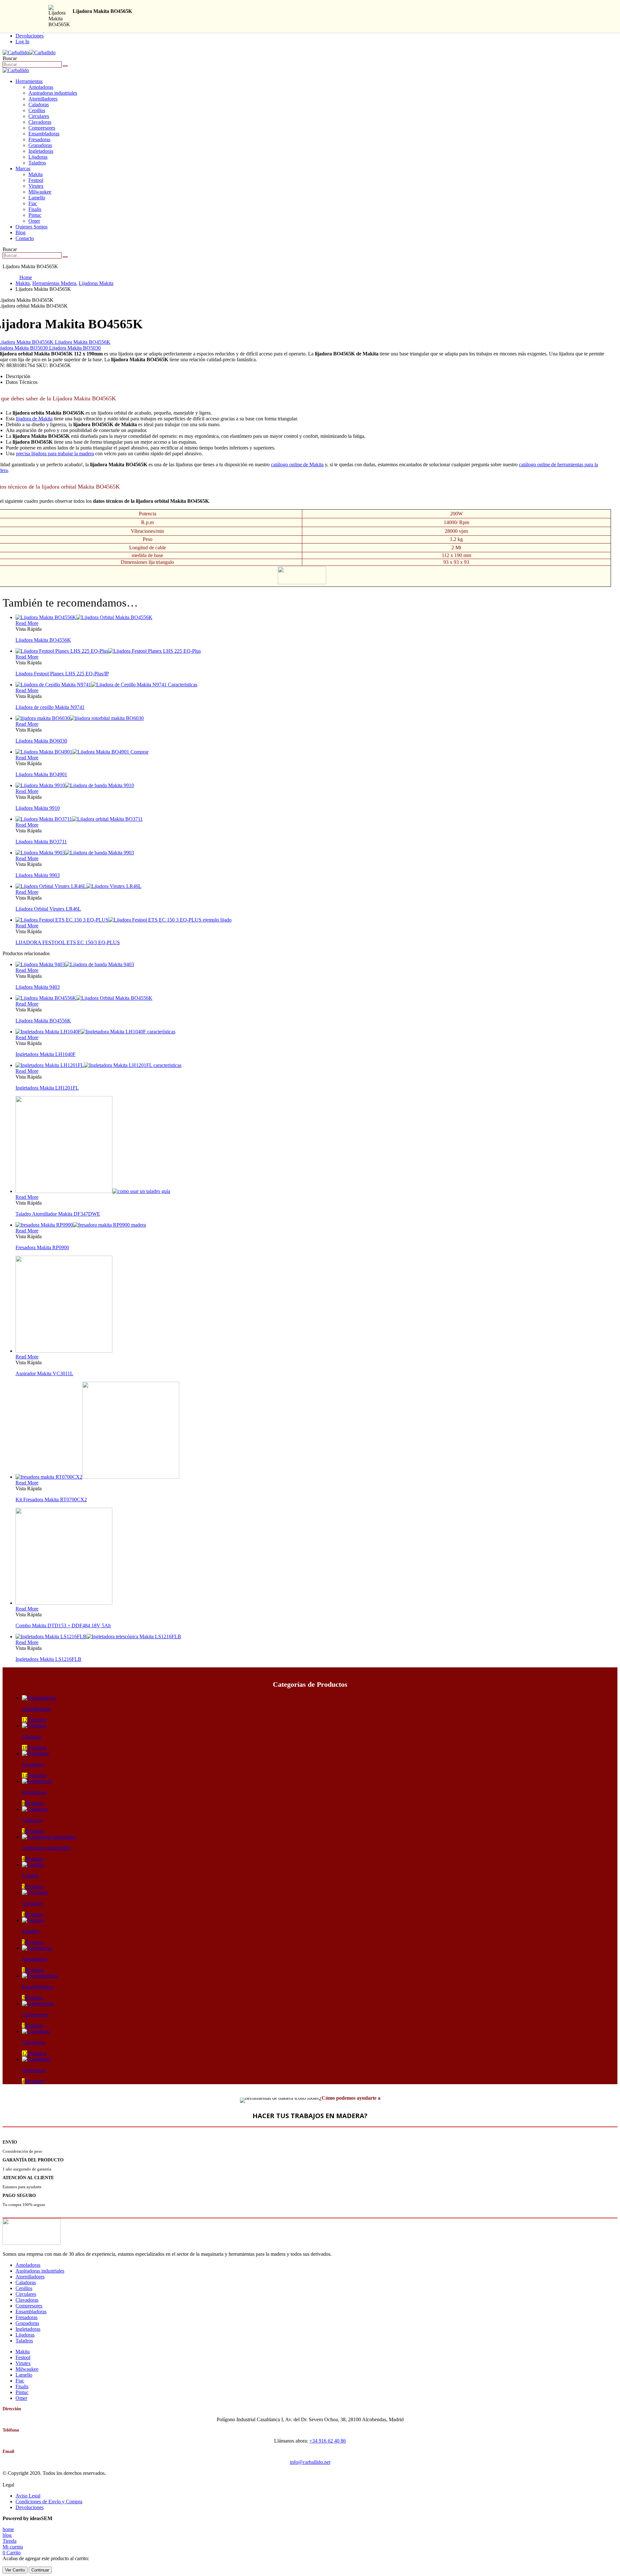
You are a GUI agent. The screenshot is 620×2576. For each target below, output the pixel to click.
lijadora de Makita (34, 419)
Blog (21, 232)
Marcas (23, 169)
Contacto (25, 238)
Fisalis (35, 209)
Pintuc (35, 215)
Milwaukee (40, 192)
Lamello (37, 198)
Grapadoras (40, 145)
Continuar (40, 2570)
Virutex (36, 186)
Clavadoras (40, 122)
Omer (34, 221)
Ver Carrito (15, 2570)
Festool (36, 180)
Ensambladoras (44, 134)
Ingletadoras (41, 151)
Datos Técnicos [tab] (22, 382)
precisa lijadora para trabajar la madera (55, 454)
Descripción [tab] (18, 376)
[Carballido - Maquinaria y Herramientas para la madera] (29, 53)
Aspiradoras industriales (53, 93)
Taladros (37, 163)
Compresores (42, 128)
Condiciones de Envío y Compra (49, 2502)
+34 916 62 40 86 (328, 2441)
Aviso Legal (28, 2496)
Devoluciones (30, 36)
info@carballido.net (310, 2462)
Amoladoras (41, 87)
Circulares (39, 116)
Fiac (33, 203)
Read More (27, 623)
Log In (22, 42)
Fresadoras (39, 139)
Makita (36, 174)
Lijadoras (38, 157)
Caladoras (39, 105)
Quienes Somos (31, 227)
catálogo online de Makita (297, 465)
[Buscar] (65, 66)
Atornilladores (43, 99)
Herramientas (29, 81)
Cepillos (37, 110)
